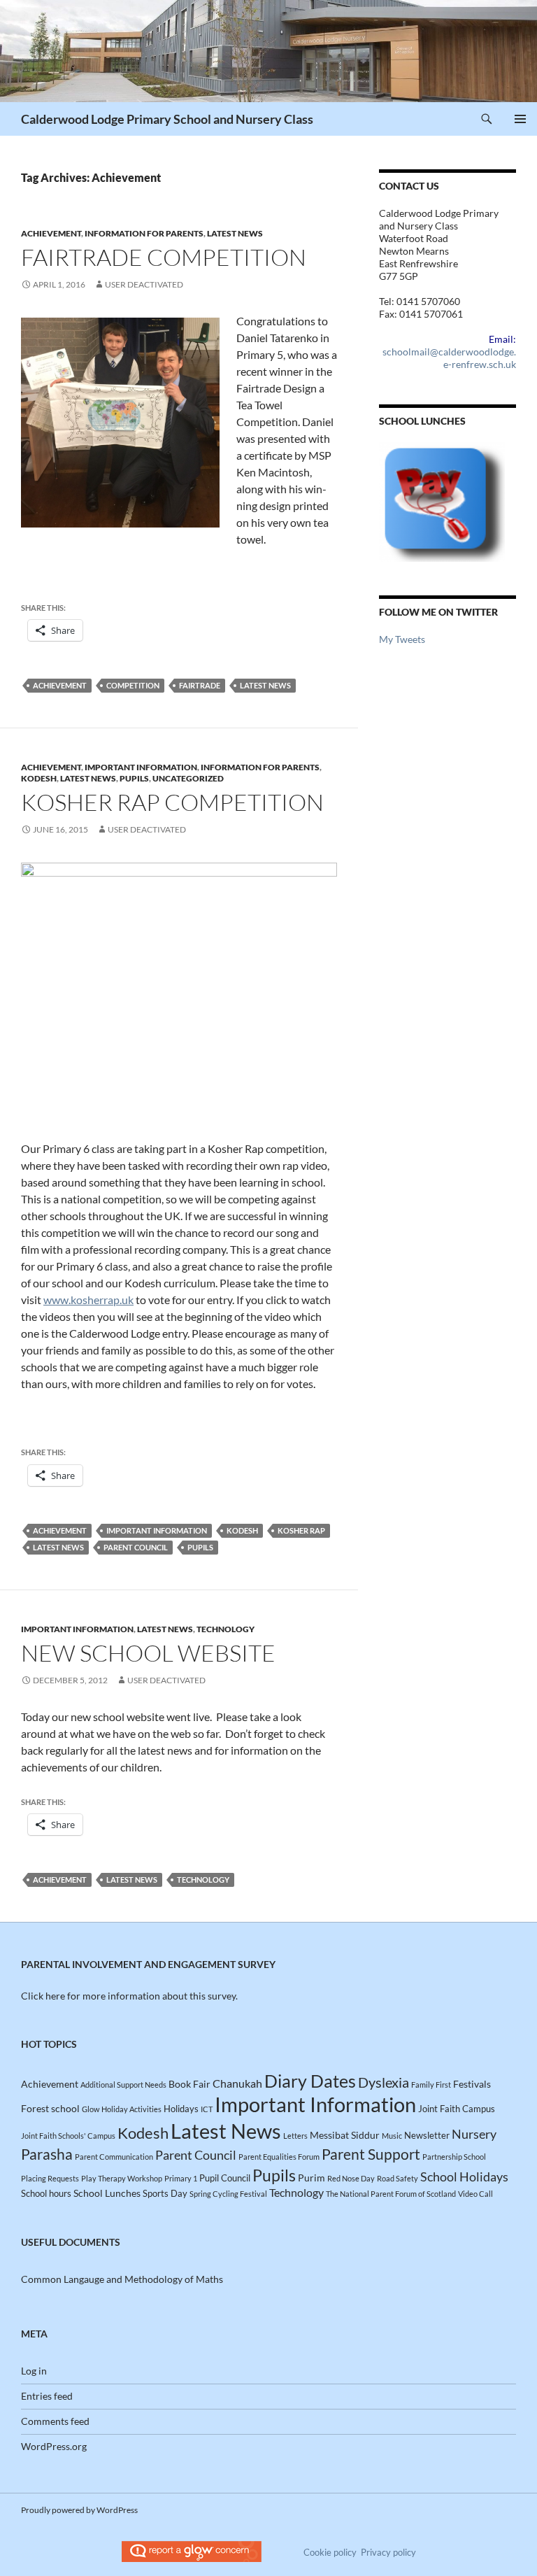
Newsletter (427, 2135)
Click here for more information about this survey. (129, 1996)
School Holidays (464, 2177)
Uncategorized (188, 778)
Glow (91, 2109)
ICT (207, 2109)
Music (392, 2136)
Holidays (181, 2109)
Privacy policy (388, 2552)
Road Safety (398, 2178)
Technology (225, 1629)
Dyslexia (384, 2082)
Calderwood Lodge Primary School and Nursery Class (167, 119)
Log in (34, 2371)
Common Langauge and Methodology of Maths (122, 2279)
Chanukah (237, 2083)
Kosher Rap (301, 1530)
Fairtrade (200, 685)
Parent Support (371, 2154)
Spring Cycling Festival (228, 2194)
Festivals (472, 2084)
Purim (312, 2178)
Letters (295, 2136)
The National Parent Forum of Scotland (391, 2194)
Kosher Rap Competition (172, 802)
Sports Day (165, 2193)
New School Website (148, 1653)
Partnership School (454, 2157)
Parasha (47, 2154)
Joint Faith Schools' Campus (68, 2136)
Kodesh (39, 778)
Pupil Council (225, 2178)
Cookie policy (330, 2552)
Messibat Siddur (345, 2135)
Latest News (235, 233)
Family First (431, 2085)
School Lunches (107, 2193)
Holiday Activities (131, 2109)
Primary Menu (520, 119)
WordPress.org (54, 2446)
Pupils (134, 778)
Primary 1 (181, 2178)
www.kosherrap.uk (88, 1300)
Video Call (475, 2194)
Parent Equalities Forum (279, 2157)
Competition (133, 685)
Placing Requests (50, 2178)
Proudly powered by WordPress (79, 2510)
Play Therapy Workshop (122, 2178)
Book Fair (189, 2084)
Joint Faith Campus (457, 2109)
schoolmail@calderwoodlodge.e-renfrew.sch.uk (449, 358)
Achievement (51, 233)
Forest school (50, 2108)
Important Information (141, 767)
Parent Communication (114, 2157)
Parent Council (136, 1547)
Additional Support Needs (123, 2085)
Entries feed (47, 2396)
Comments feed (55, 2421)
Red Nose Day (351, 2178)
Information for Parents (144, 233)
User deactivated (144, 284)
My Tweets (402, 639)
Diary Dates (310, 2081)
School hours (46, 2193)
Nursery (474, 2134)
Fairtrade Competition (164, 257)
